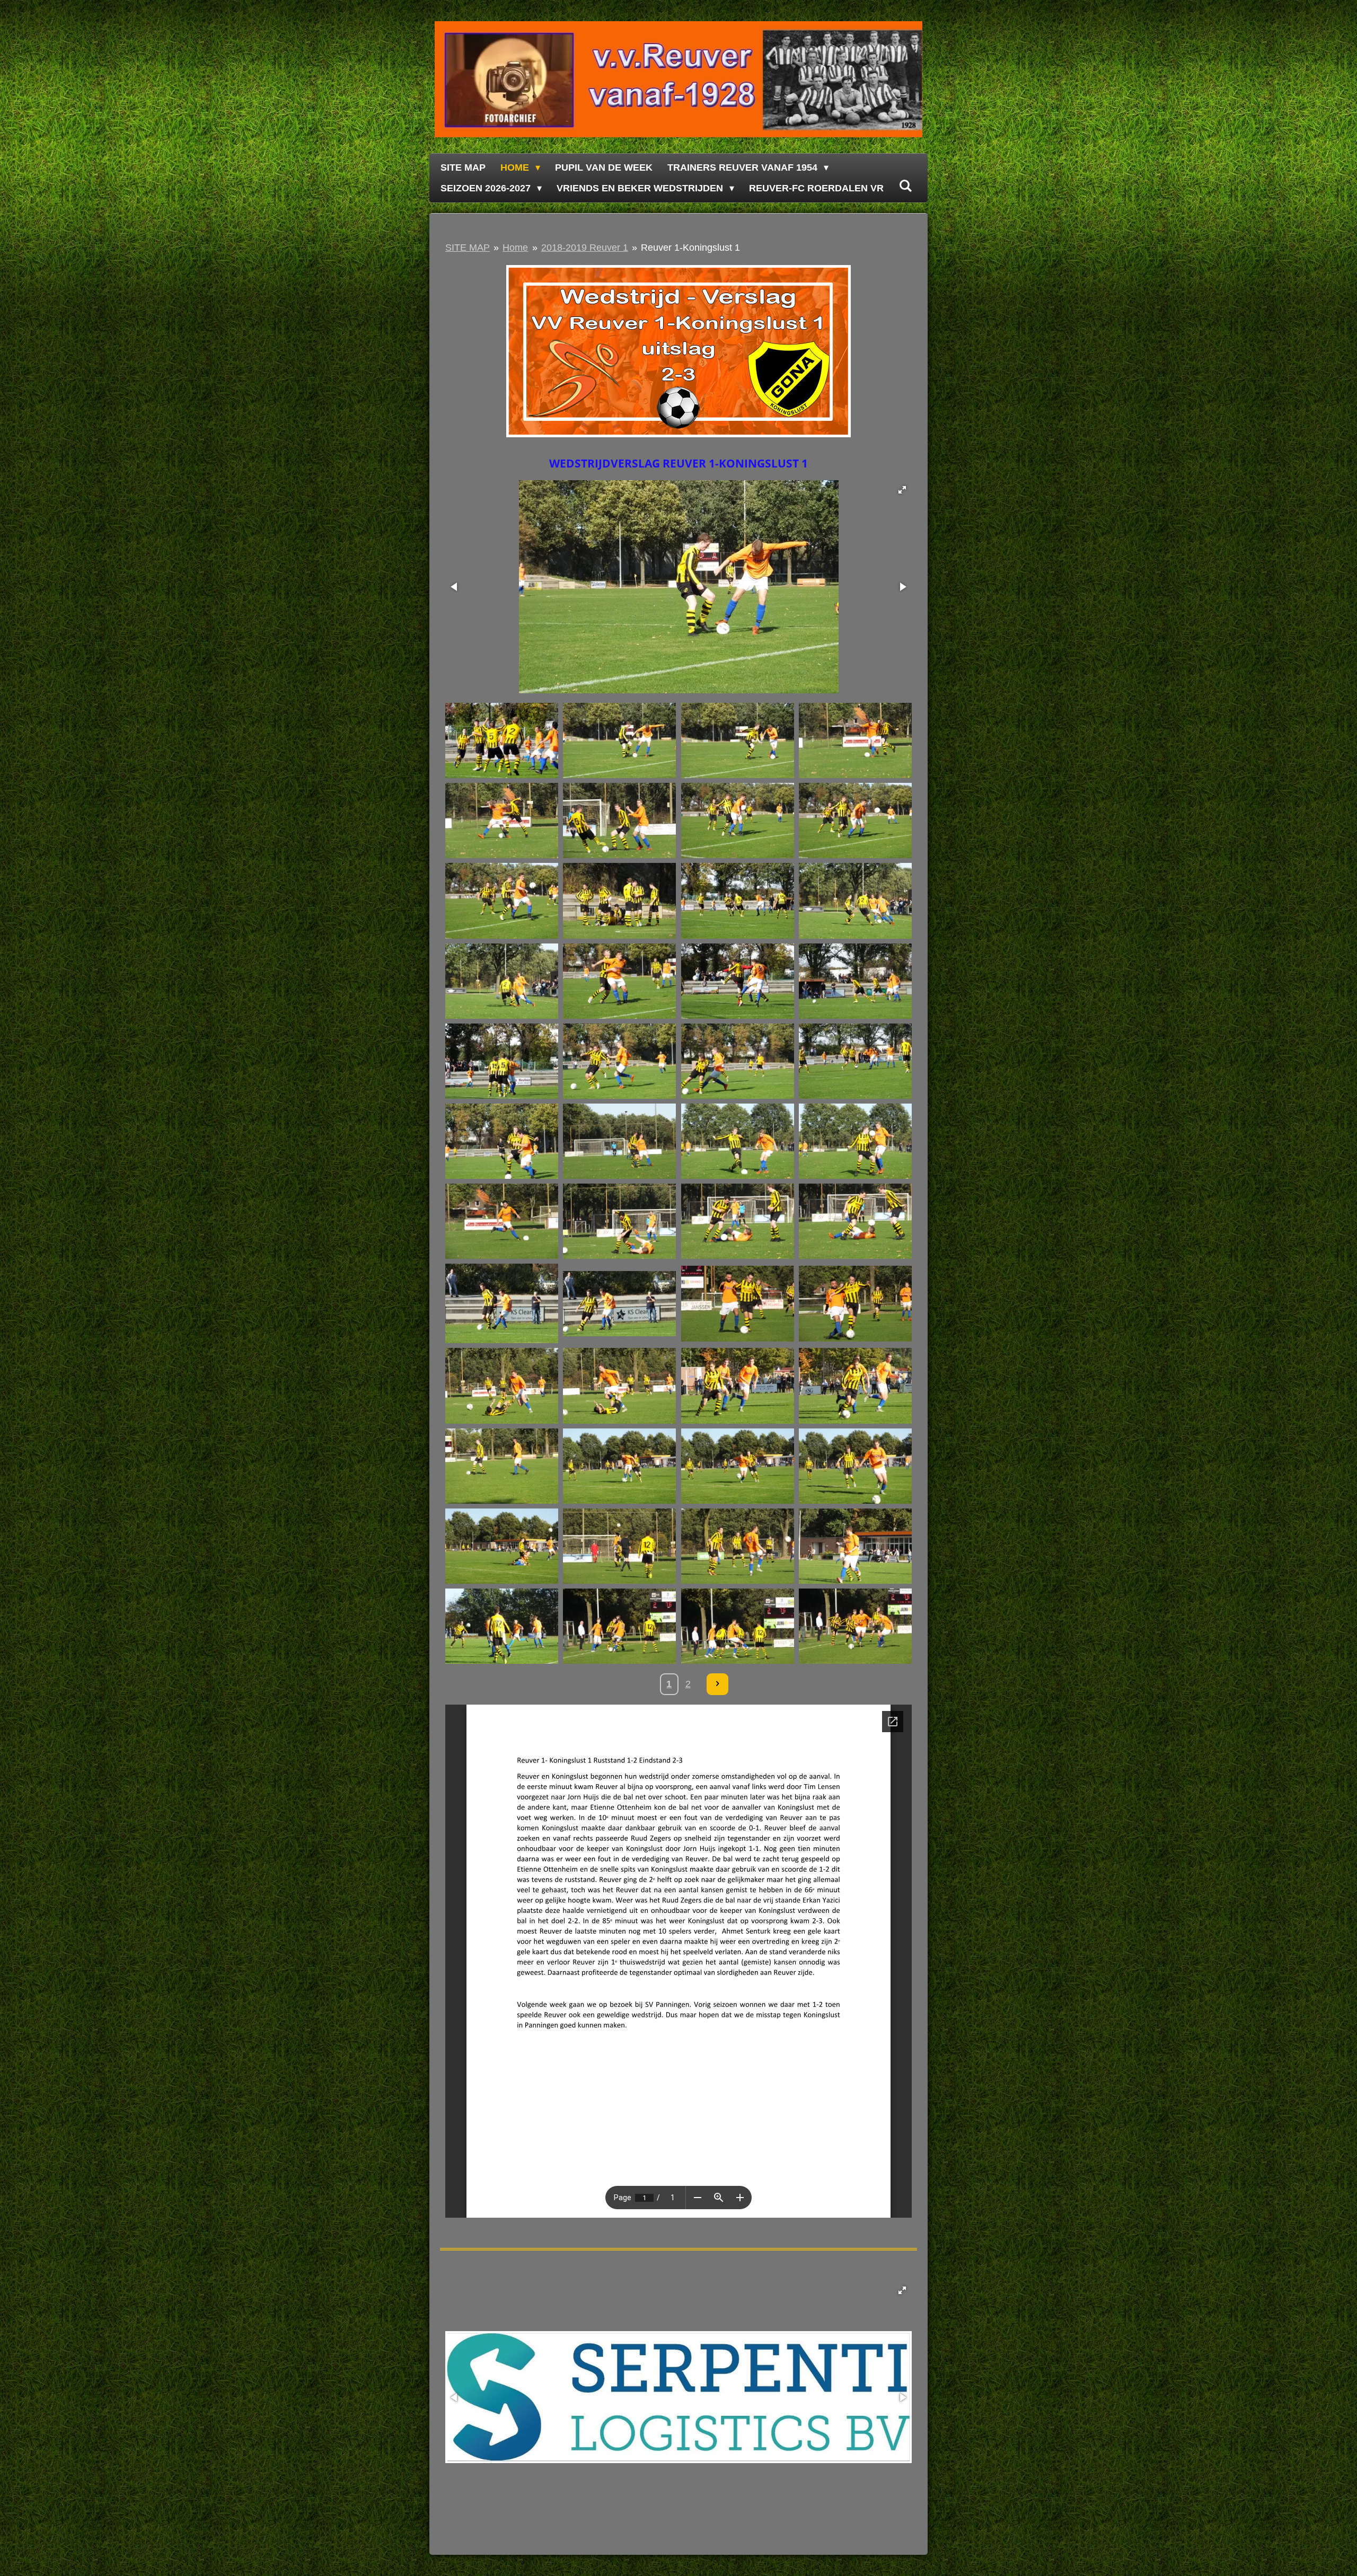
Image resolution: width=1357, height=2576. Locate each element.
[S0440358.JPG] (737, 1466)
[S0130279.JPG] (737, 901)
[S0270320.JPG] (620, 1141)
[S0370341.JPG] (855, 1304)
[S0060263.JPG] (502, 821)
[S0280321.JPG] (737, 1141)
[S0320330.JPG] (620, 1304)
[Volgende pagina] (717, 1684)
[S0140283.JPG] (855, 901)
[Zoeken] (905, 186)
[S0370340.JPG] (737, 1304)
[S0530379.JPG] (620, 1626)
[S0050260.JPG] (737, 740)
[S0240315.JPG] (855, 1061)
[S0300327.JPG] (855, 1221)
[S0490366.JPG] (620, 1546)
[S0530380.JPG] (737, 1626)
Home (515, 248)
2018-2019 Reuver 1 (585, 248)
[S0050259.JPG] (620, 740)
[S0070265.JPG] (620, 821)
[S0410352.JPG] (502, 1466)
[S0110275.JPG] (620, 901)
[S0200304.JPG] (855, 981)
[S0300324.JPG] (620, 1221)
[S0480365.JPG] (502, 1546)
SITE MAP (468, 248)
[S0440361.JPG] (855, 1466)
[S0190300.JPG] (737, 981)
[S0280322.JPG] (855, 1141)
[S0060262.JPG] (855, 740)
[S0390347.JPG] (502, 1386)
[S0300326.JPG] (737, 1221)
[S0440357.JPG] (620, 1466)
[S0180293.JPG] (620, 981)
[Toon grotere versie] (678, 351)
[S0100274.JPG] (502, 901)
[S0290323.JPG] (502, 1221)
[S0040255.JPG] (502, 740)
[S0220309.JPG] (737, 1061)
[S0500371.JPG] (737, 1546)
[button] (902, 490)
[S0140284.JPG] (502, 981)
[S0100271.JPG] (855, 821)
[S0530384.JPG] (855, 1626)
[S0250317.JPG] (502, 1141)
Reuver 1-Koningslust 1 (690, 248)
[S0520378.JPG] (502, 1626)
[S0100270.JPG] (737, 821)
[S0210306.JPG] (502, 1061)
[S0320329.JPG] (502, 1304)
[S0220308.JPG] (620, 1061)
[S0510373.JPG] (855, 1546)
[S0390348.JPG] (620, 1386)
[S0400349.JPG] (737, 1386)
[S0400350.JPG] (855, 1386)
